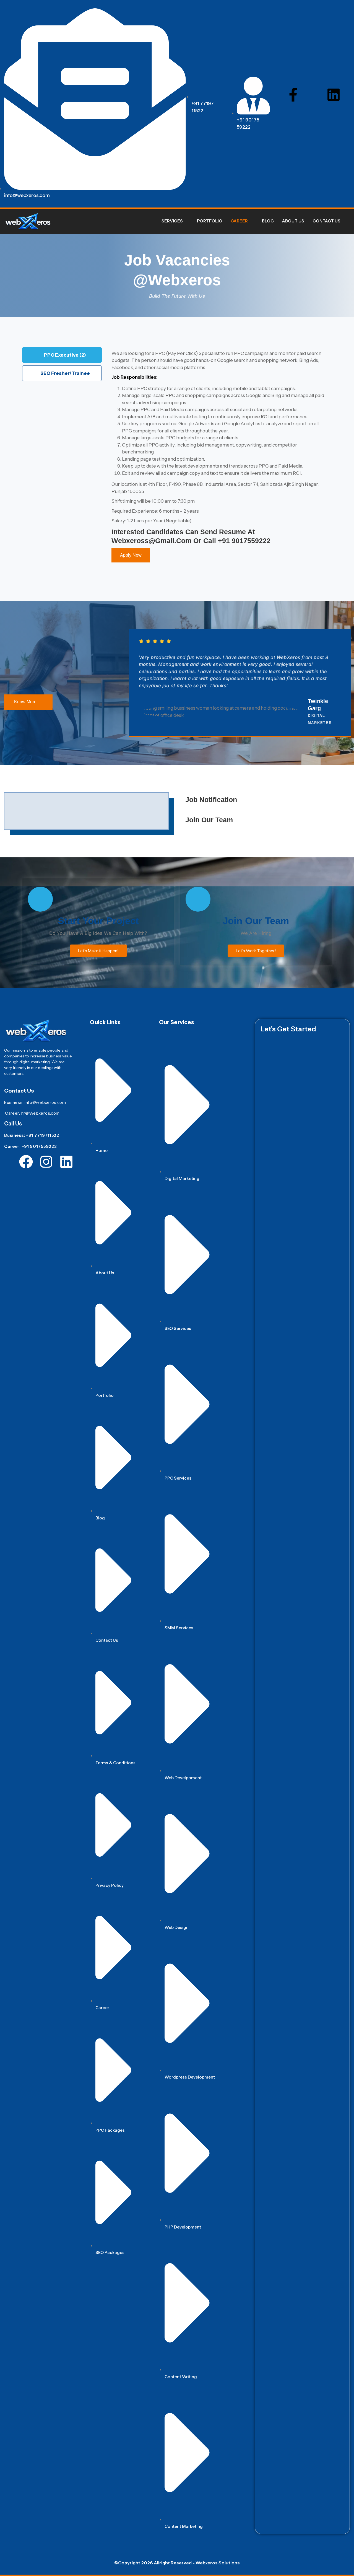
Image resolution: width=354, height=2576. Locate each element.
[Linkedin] (334, 95)
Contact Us (326, 221)
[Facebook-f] (293, 95)
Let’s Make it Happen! (98, 951)
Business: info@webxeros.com (35, 1102)
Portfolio (210, 221)
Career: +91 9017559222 (30, 1146)
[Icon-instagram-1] (313, 95)
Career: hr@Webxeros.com (32, 1113)
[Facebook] (26, 1162)
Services (172, 221)
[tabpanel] (218, 459)
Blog (268, 221)
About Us (293, 221)
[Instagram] (46, 1162)
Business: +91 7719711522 (32, 1135)
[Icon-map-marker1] (334, 111)
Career (239, 221)
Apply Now (131, 555)
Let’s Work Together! (256, 951)
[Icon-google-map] (66, 1178)
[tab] (62, 355)
